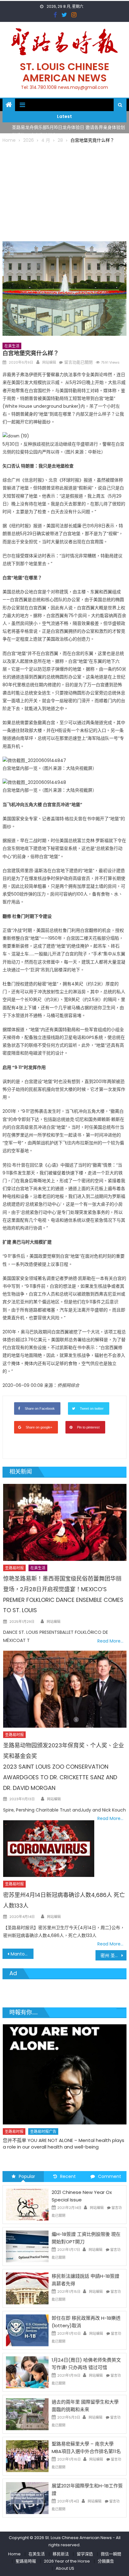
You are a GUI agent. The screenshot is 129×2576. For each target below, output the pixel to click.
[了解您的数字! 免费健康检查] (64, 2067)
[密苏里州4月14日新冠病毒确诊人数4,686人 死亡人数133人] (49, 1849)
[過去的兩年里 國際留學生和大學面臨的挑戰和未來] (27, 2414)
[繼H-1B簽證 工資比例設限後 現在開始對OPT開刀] (27, 2246)
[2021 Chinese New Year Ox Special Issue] (27, 2204)
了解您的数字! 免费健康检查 (32, 2125)
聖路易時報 (26, 2561)
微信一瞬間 (111, 2554)
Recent (68, 2176)
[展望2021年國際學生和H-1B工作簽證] (27, 2498)
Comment (110, 2176)
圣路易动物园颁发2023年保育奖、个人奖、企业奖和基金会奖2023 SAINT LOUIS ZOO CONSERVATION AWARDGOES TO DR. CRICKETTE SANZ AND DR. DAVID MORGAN (64, 1766)
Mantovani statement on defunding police (22, 1954)
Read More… (110, 1641)
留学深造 (85, 2554)
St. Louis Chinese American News (64, 72)
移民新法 (61, 2554)
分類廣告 (106, 2561)
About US (65, 2568)
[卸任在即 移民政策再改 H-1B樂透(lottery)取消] (27, 2330)
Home (14, 2554)
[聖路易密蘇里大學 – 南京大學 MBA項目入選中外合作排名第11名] (27, 2456)
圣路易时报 (14, 1568)
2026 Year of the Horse (67, 2561)
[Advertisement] (64, 191)
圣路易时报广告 (43, 2116)
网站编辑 (49, 362)
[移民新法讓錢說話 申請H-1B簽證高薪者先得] (27, 2288)
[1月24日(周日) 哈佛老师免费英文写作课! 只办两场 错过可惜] (27, 2372)
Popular (27, 2176)
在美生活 (12, 346)
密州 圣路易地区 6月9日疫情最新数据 (114, 1955)
